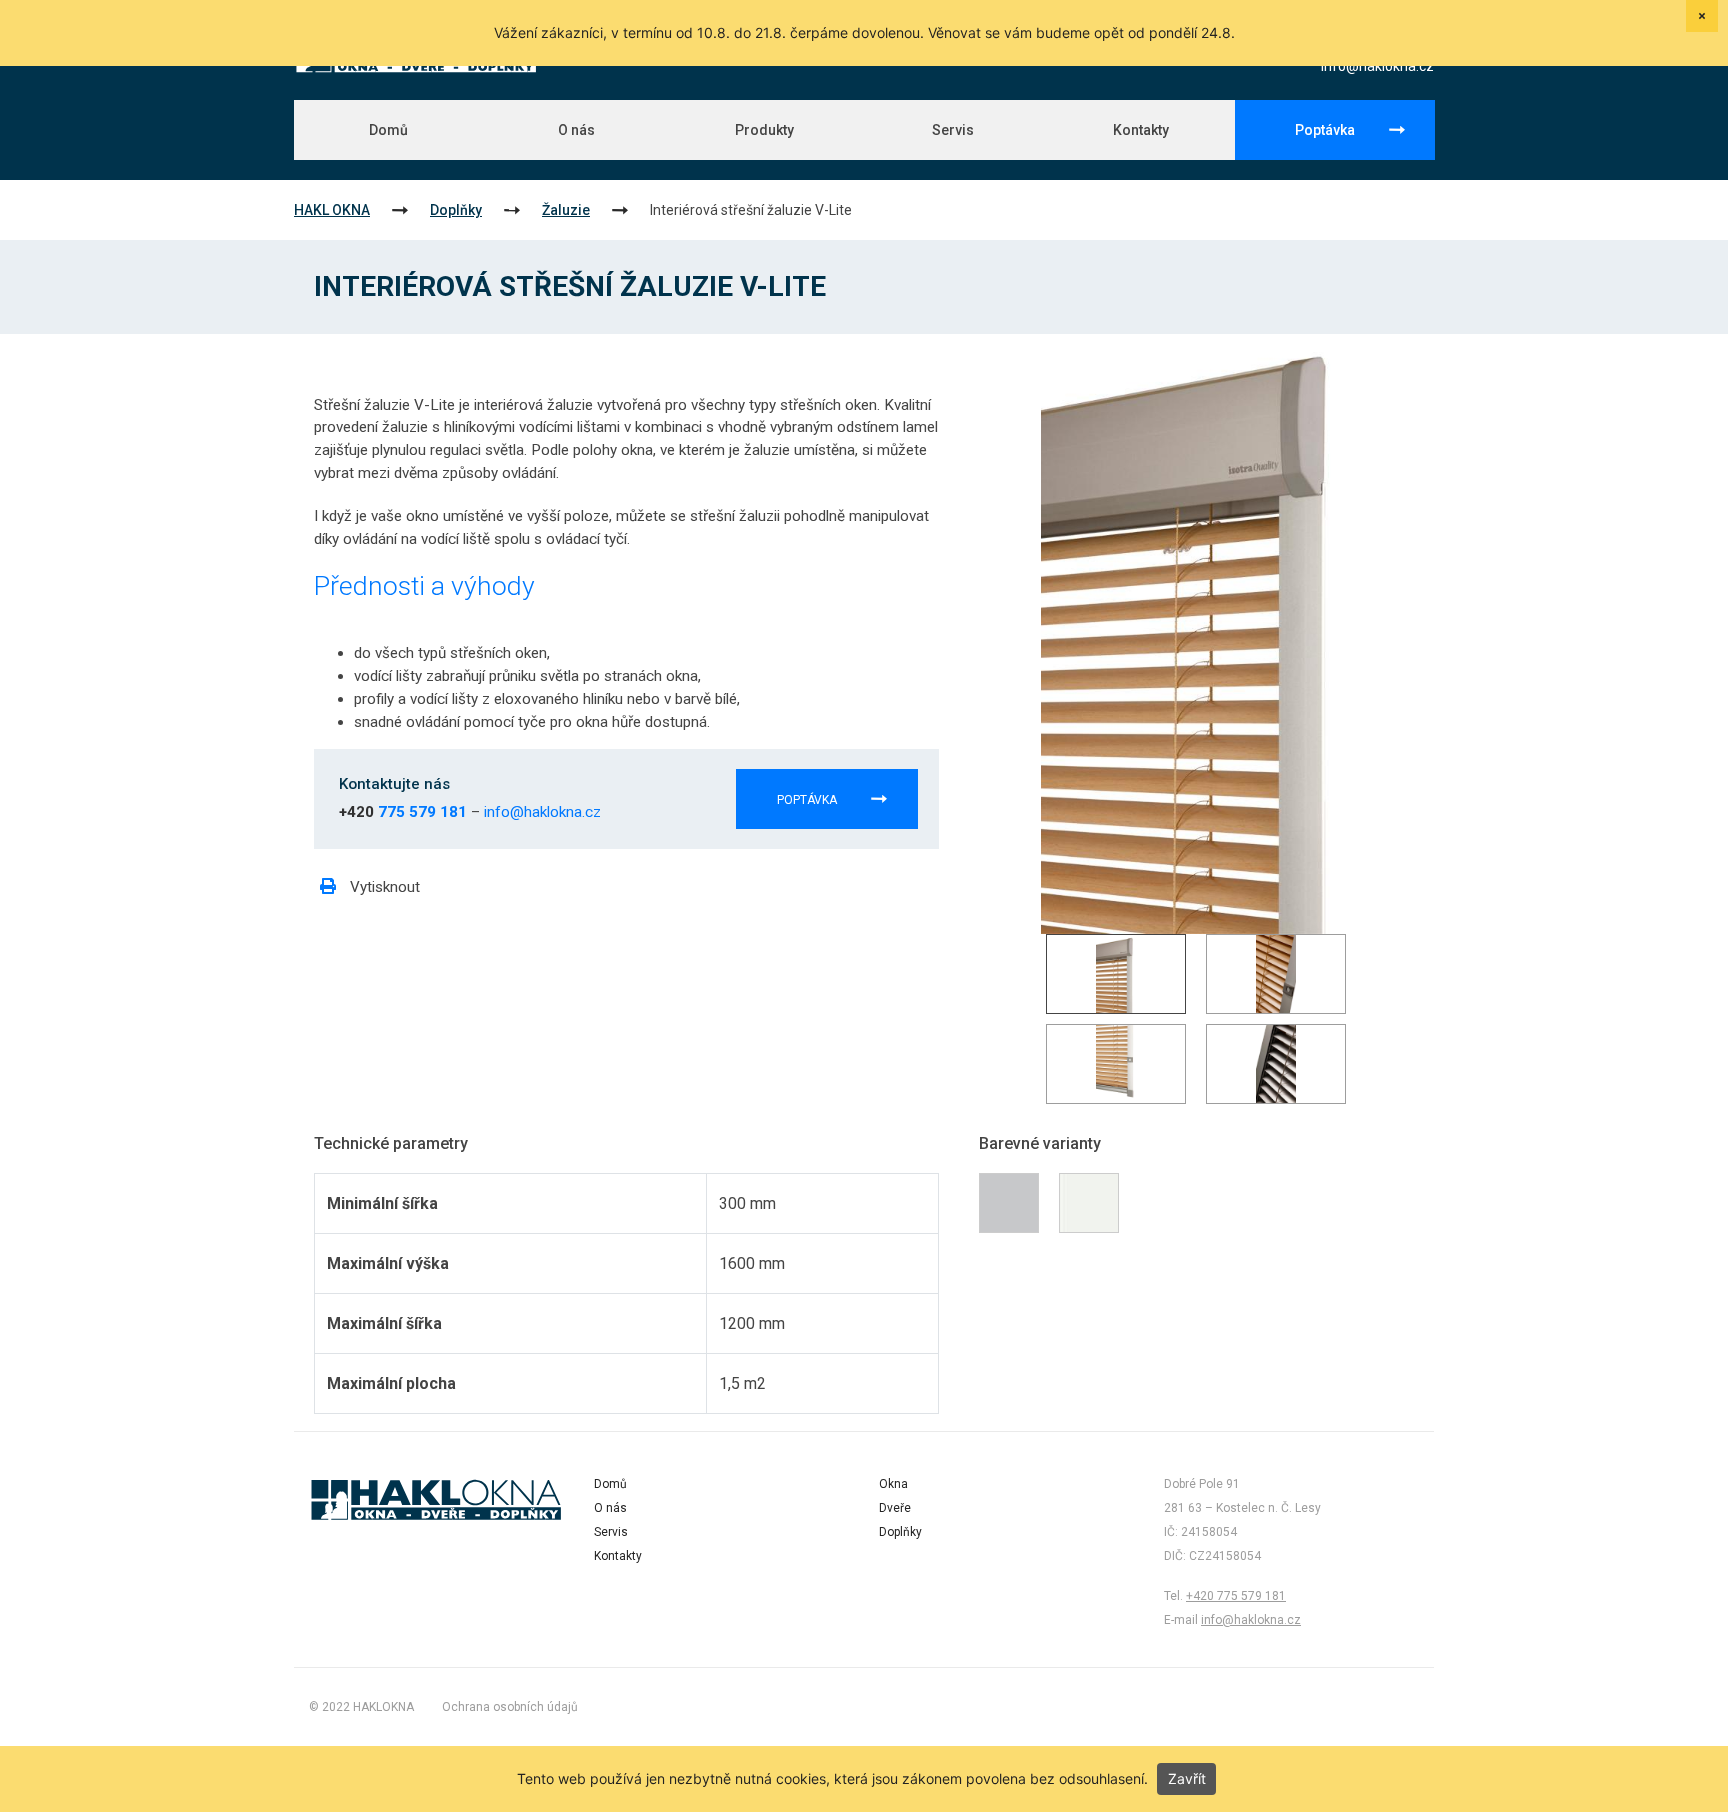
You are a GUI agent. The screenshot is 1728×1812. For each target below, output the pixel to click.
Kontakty (1141, 130)
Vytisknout (383, 887)
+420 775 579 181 (1236, 1596)
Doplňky (456, 210)
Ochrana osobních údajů (510, 1707)
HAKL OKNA (332, 210)
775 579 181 (422, 812)
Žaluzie (566, 210)
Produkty (764, 130)
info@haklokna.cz (1377, 66)
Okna (893, 1484)
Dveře (895, 1508)
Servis (953, 130)
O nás (576, 130)
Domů (388, 130)
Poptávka (1325, 130)
